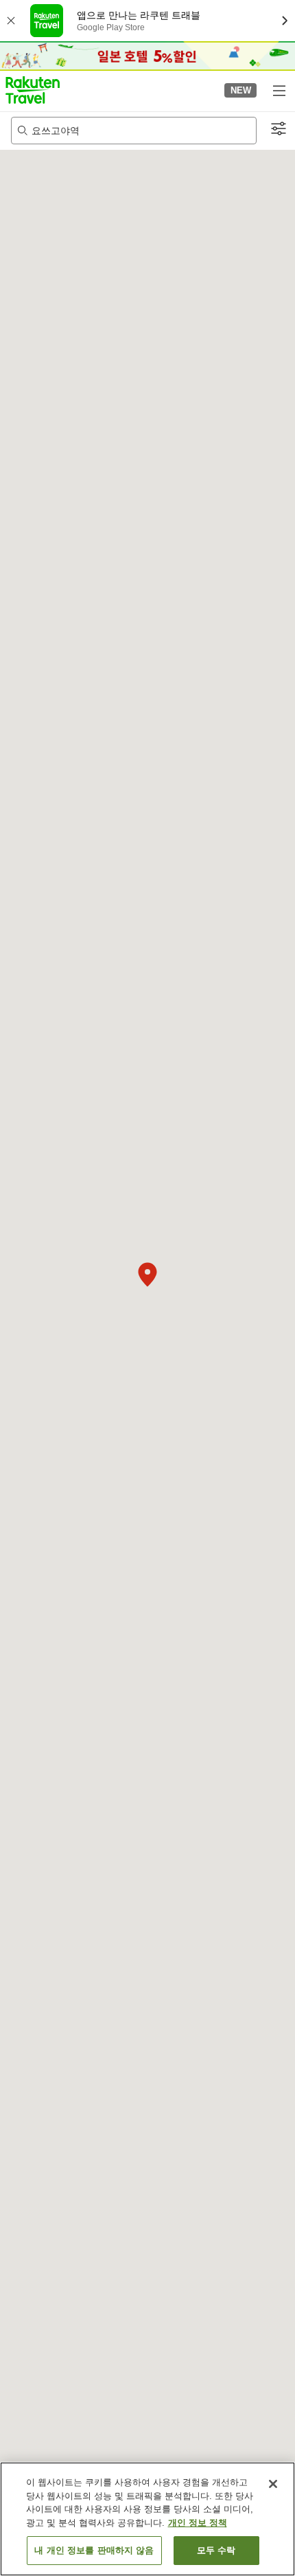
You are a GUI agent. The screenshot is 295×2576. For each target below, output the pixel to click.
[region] (147, 2519)
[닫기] (273, 2484)
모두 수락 (216, 2550)
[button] (33, 90)
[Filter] (279, 129)
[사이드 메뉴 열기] (279, 90)
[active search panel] (134, 131)
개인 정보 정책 (198, 2523)
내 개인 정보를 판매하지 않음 (94, 2550)
